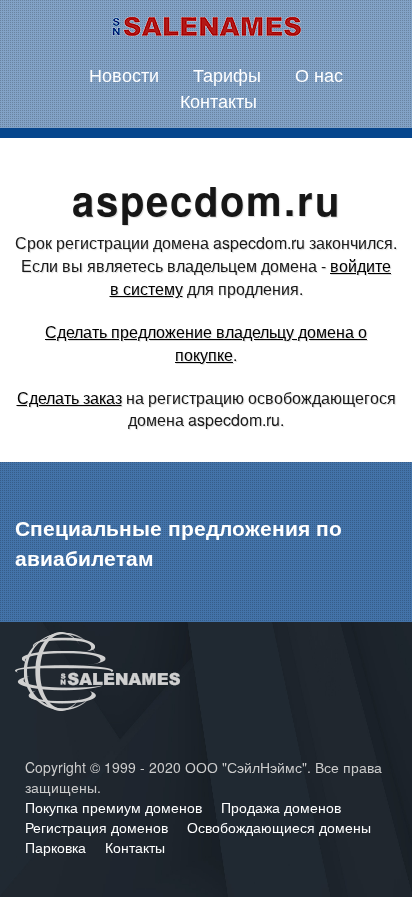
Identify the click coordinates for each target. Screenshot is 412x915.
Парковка (57, 847)
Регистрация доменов (98, 827)
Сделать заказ (69, 397)
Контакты (218, 100)
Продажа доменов (281, 807)
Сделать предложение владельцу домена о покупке (206, 343)
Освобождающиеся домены (279, 827)
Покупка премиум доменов (115, 807)
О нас (319, 74)
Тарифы (227, 74)
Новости (124, 74)
